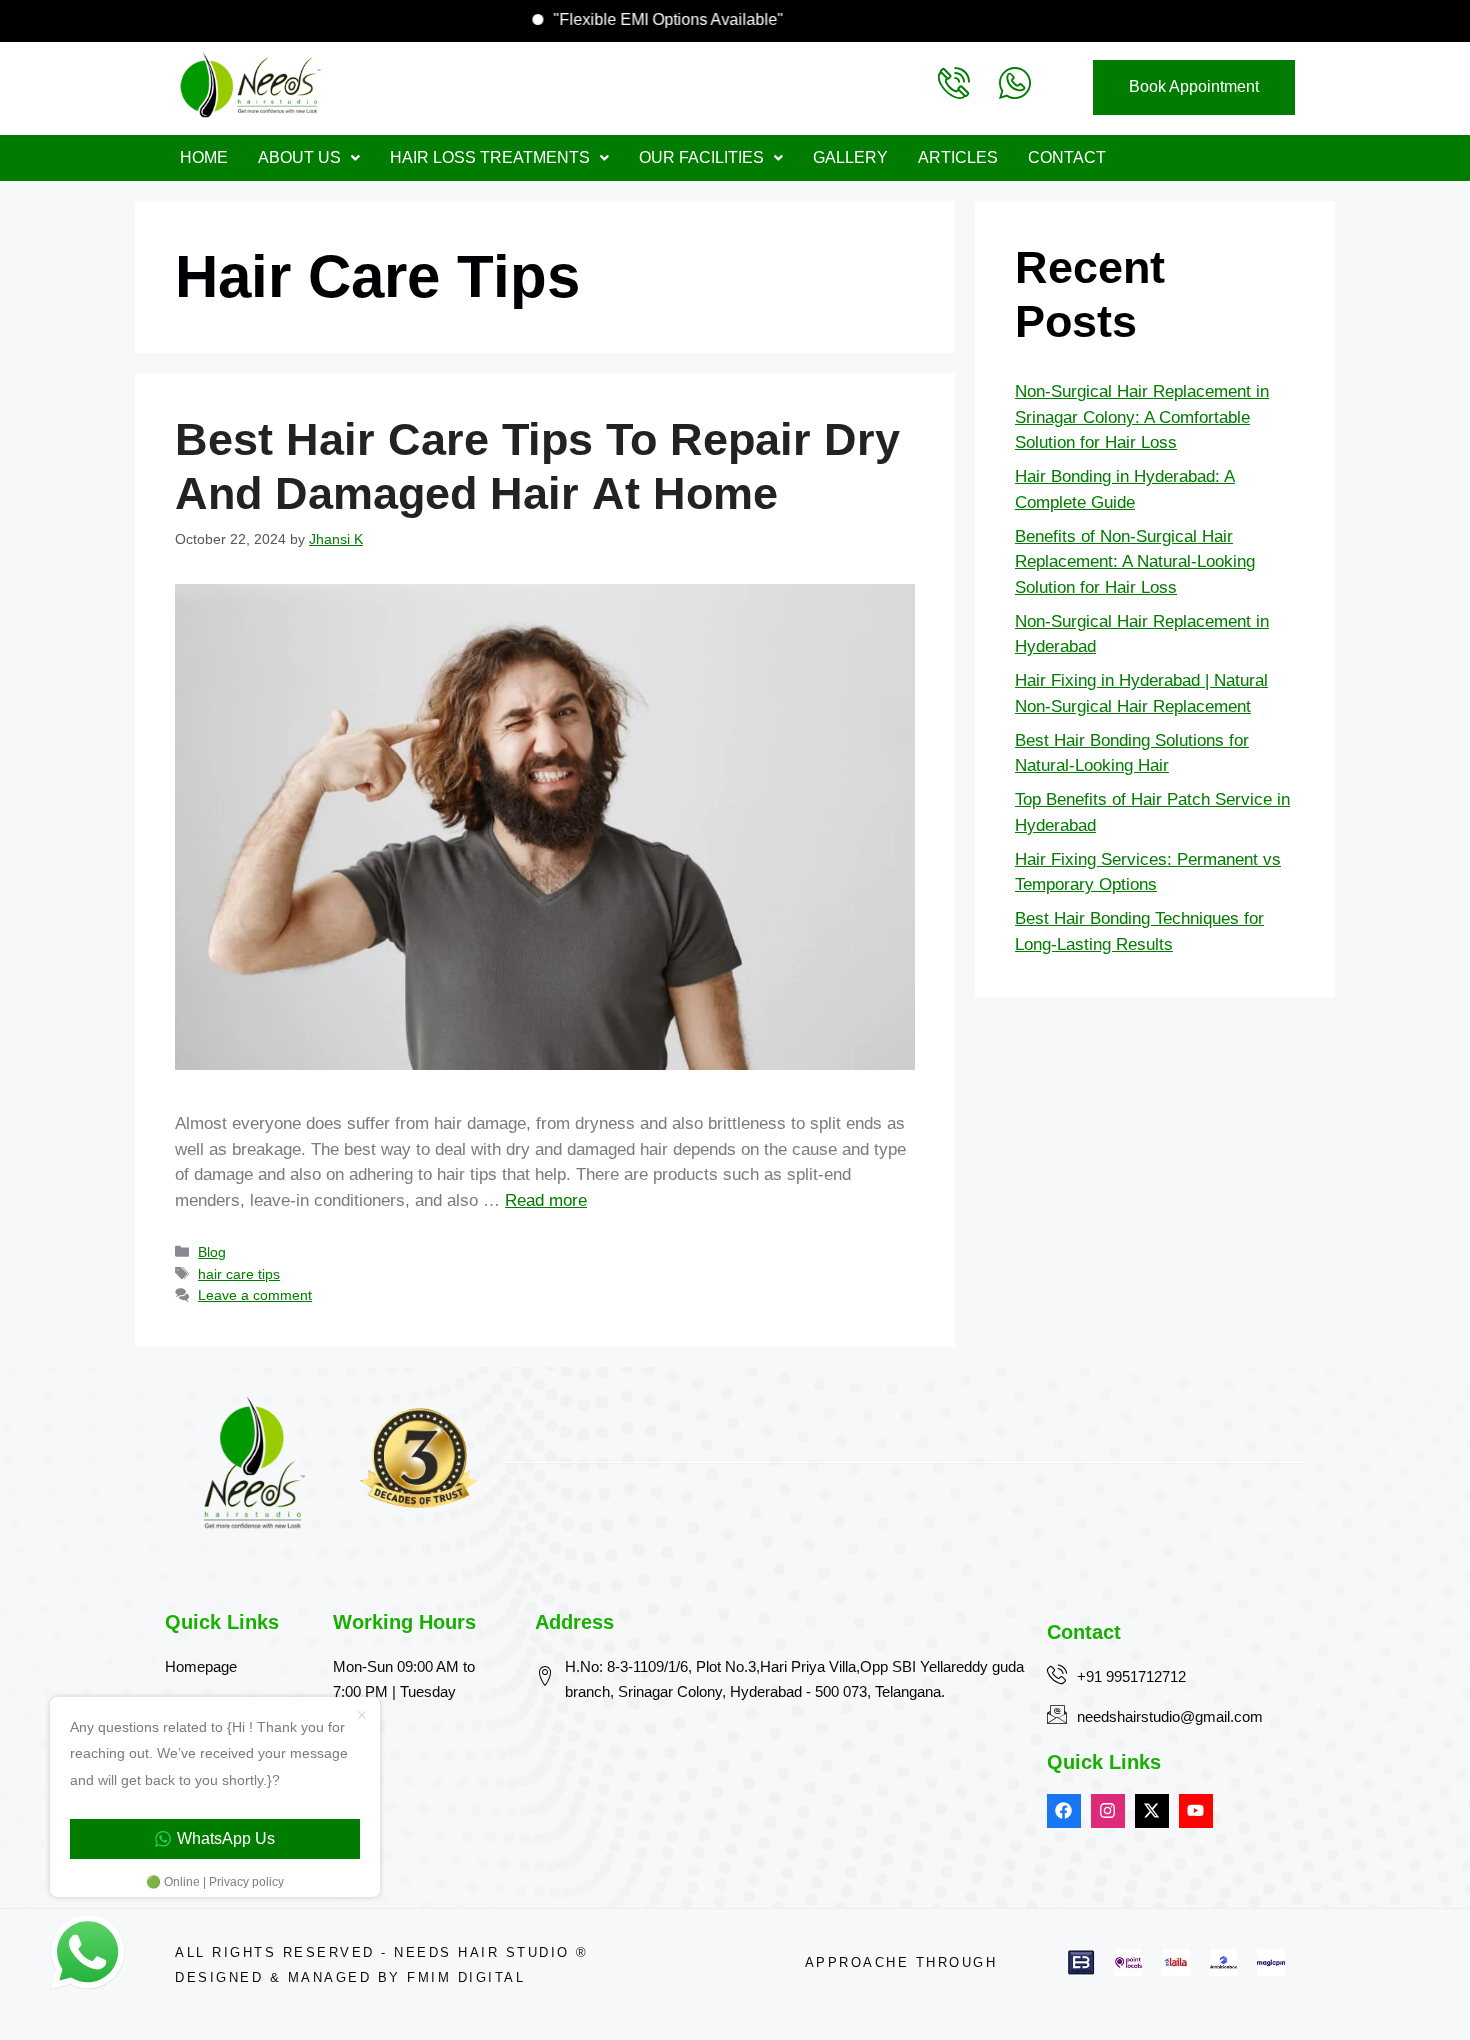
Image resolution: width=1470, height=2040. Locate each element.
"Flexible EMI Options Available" (714, 19)
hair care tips (239, 1274)
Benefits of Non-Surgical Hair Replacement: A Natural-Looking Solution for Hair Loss (1135, 562)
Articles (958, 157)
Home (204, 157)
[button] (309, 158)
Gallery (850, 157)
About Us (299, 157)
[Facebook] (1064, 1811)
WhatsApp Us (226, 1838)
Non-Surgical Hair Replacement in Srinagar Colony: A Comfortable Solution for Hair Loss (1142, 417)
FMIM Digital (466, 1977)
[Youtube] (1196, 1811)
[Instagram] (1108, 1811)
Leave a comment (255, 1295)
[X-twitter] (1152, 1811)
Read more (546, 1200)
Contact (1067, 157)
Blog (212, 1252)
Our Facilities (701, 157)
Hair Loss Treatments (490, 157)
